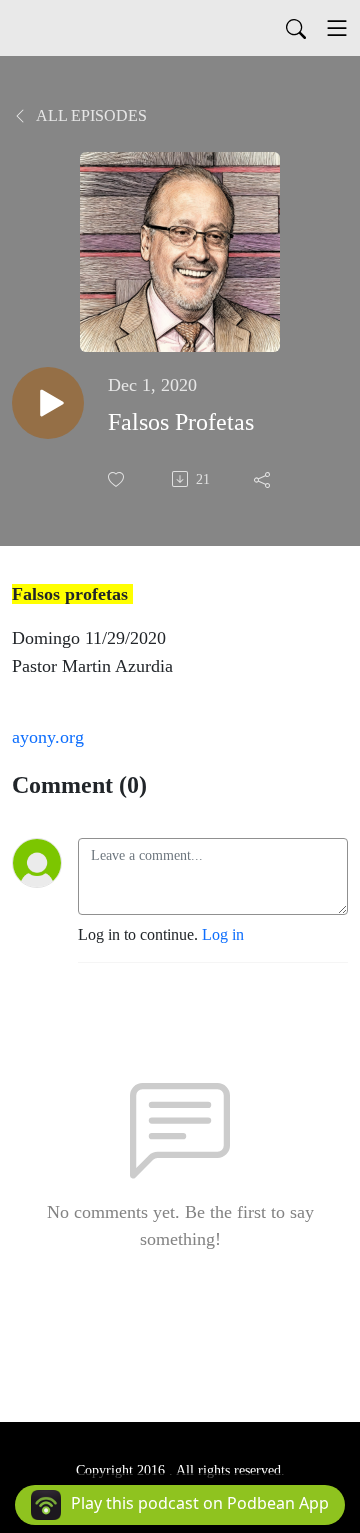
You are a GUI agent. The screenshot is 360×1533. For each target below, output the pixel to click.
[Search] (296, 28)
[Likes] (118, 479)
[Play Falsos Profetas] (48, 403)
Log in (223, 934)
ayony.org (48, 737)
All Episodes (90, 115)
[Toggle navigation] (337, 28)
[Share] (264, 479)
